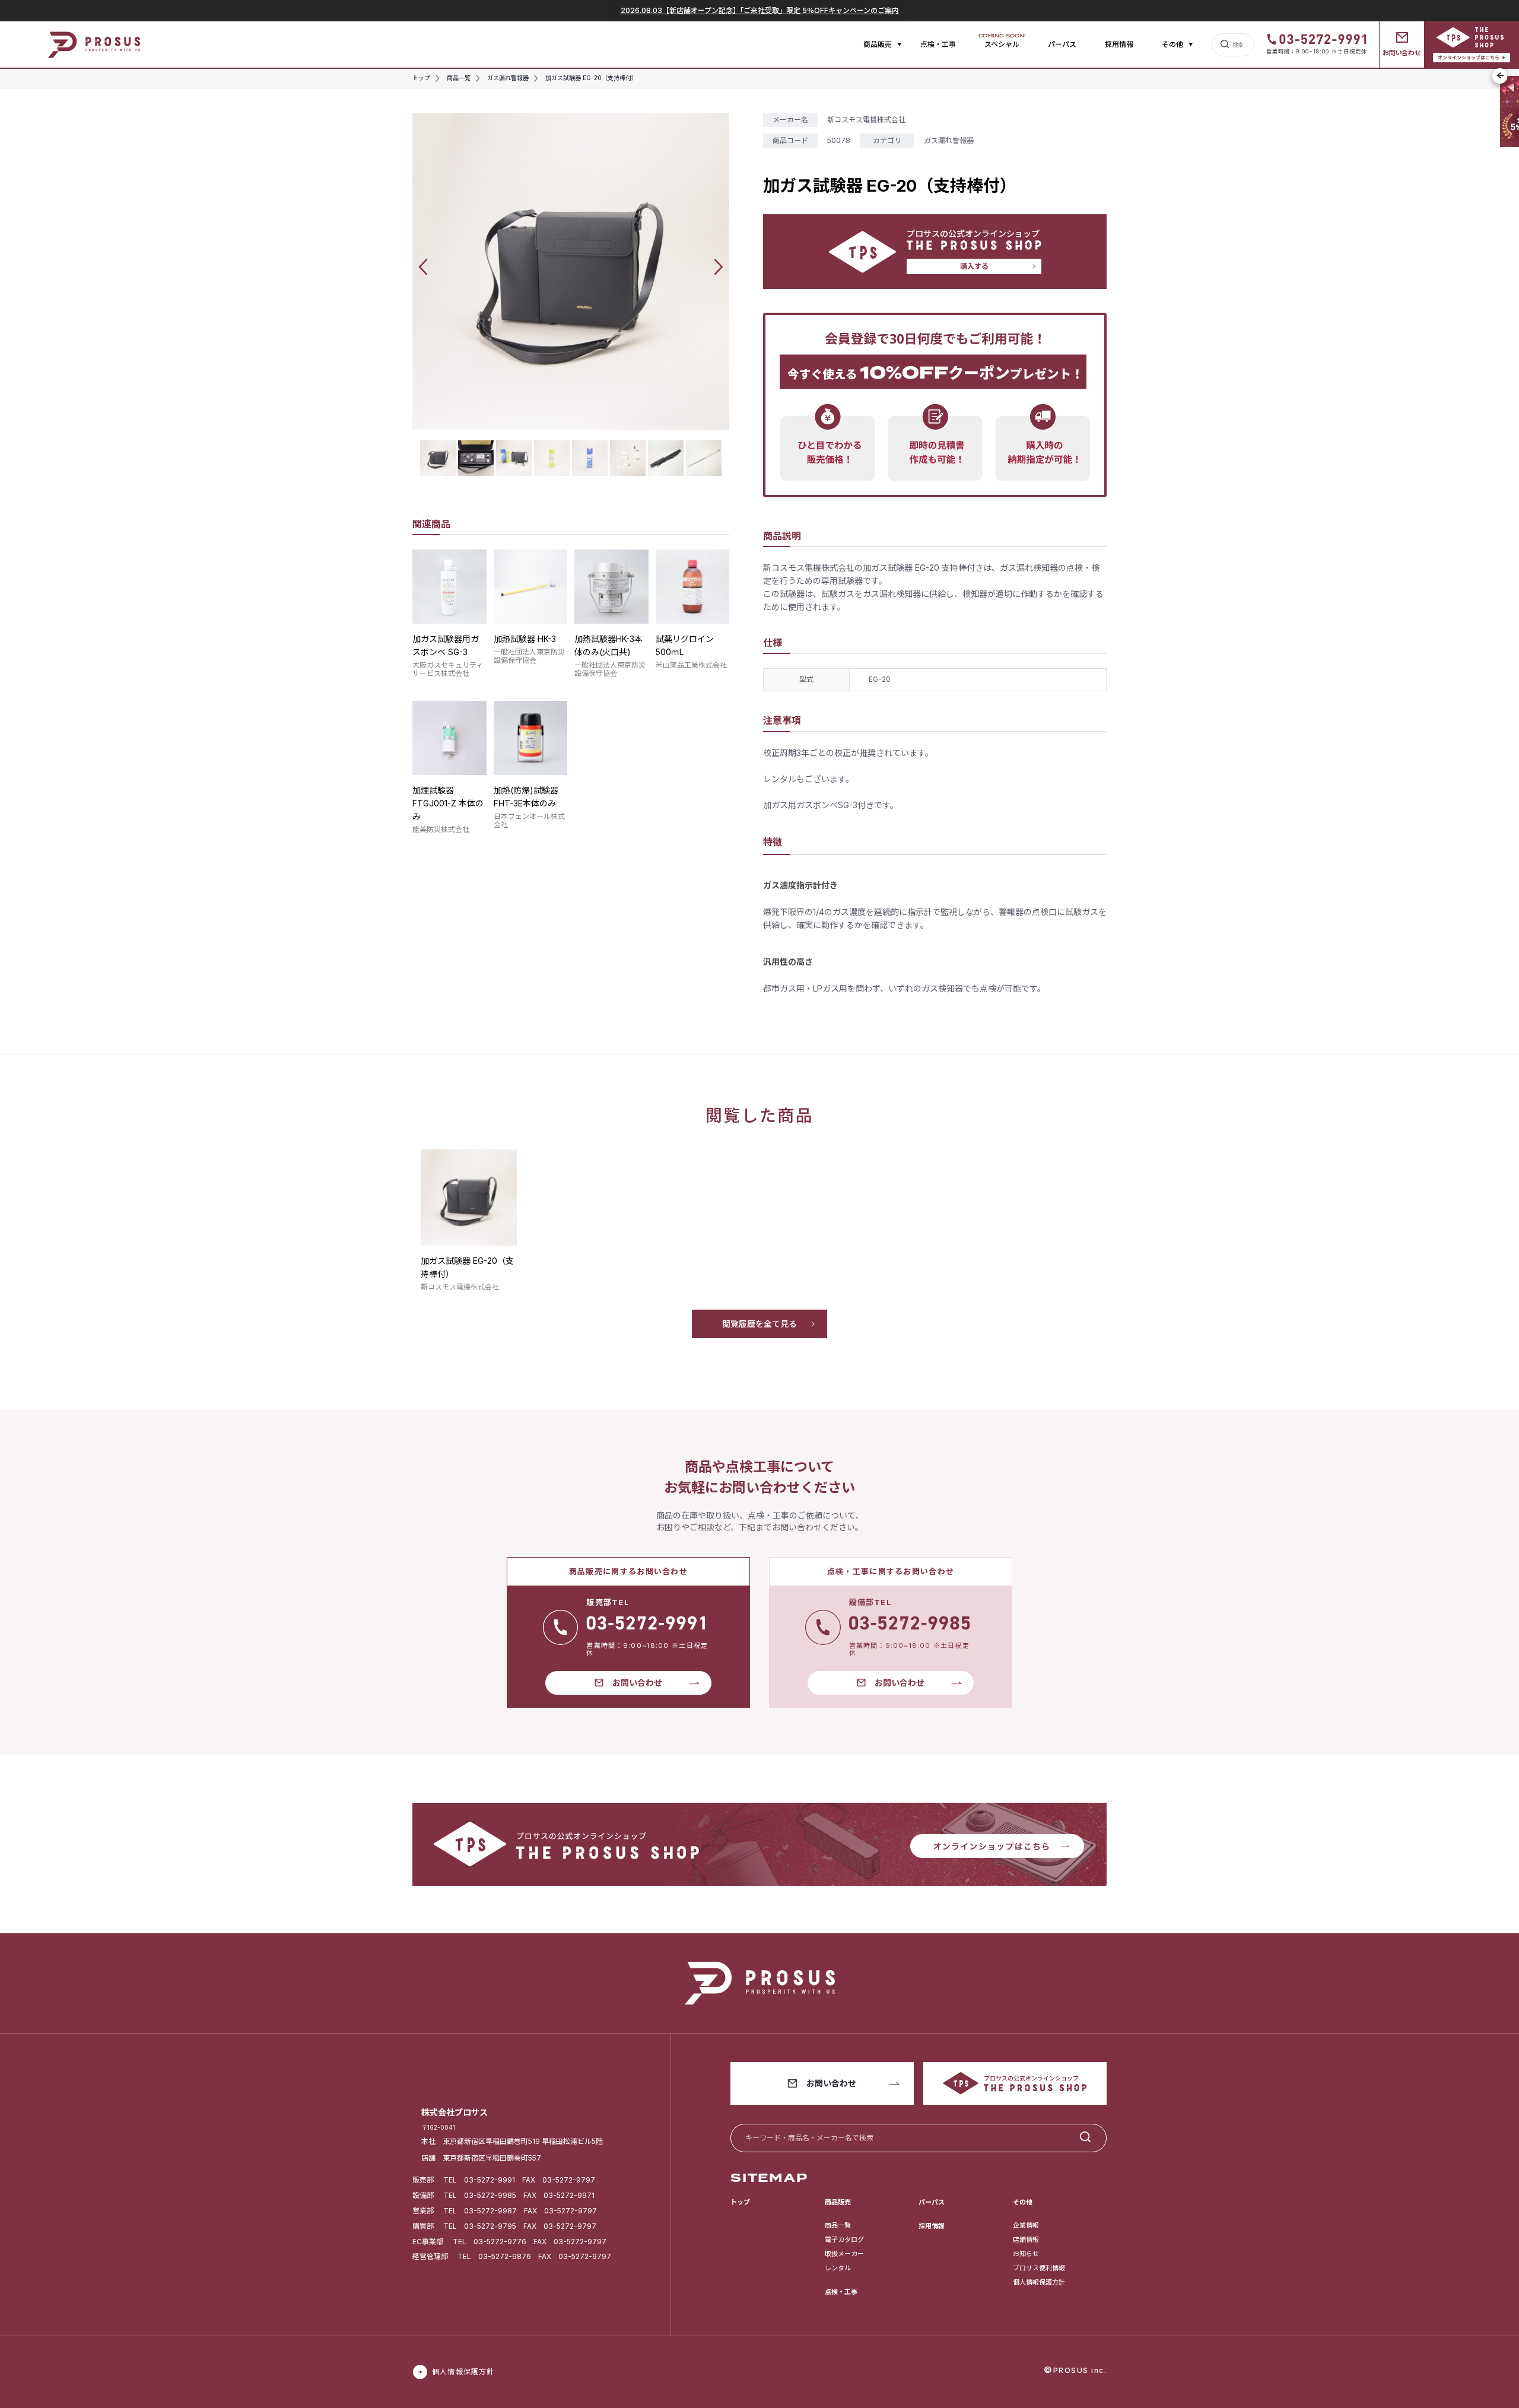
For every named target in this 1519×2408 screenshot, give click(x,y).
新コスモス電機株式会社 (866, 120)
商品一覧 (838, 2225)
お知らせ (1026, 2254)
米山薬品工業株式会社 (691, 665)
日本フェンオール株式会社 (529, 820)
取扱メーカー (844, 2254)
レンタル (838, 2268)
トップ (740, 2202)
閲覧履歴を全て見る (759, 1324)
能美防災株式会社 (441, 829)
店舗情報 (1026, 2239)
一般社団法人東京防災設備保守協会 (529, 656)
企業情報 (1026, 2225)
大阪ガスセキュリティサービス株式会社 (448, 669)
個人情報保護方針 (1039, 2282)
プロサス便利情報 (1039, 2268)
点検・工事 (938, 44)
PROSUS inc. (1080, 2370)
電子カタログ (844, 2239)
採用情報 (1119, 44)
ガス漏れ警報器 (949, 140)
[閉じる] (1500, 76)
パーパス (1062, 44)
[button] (423, 267)
